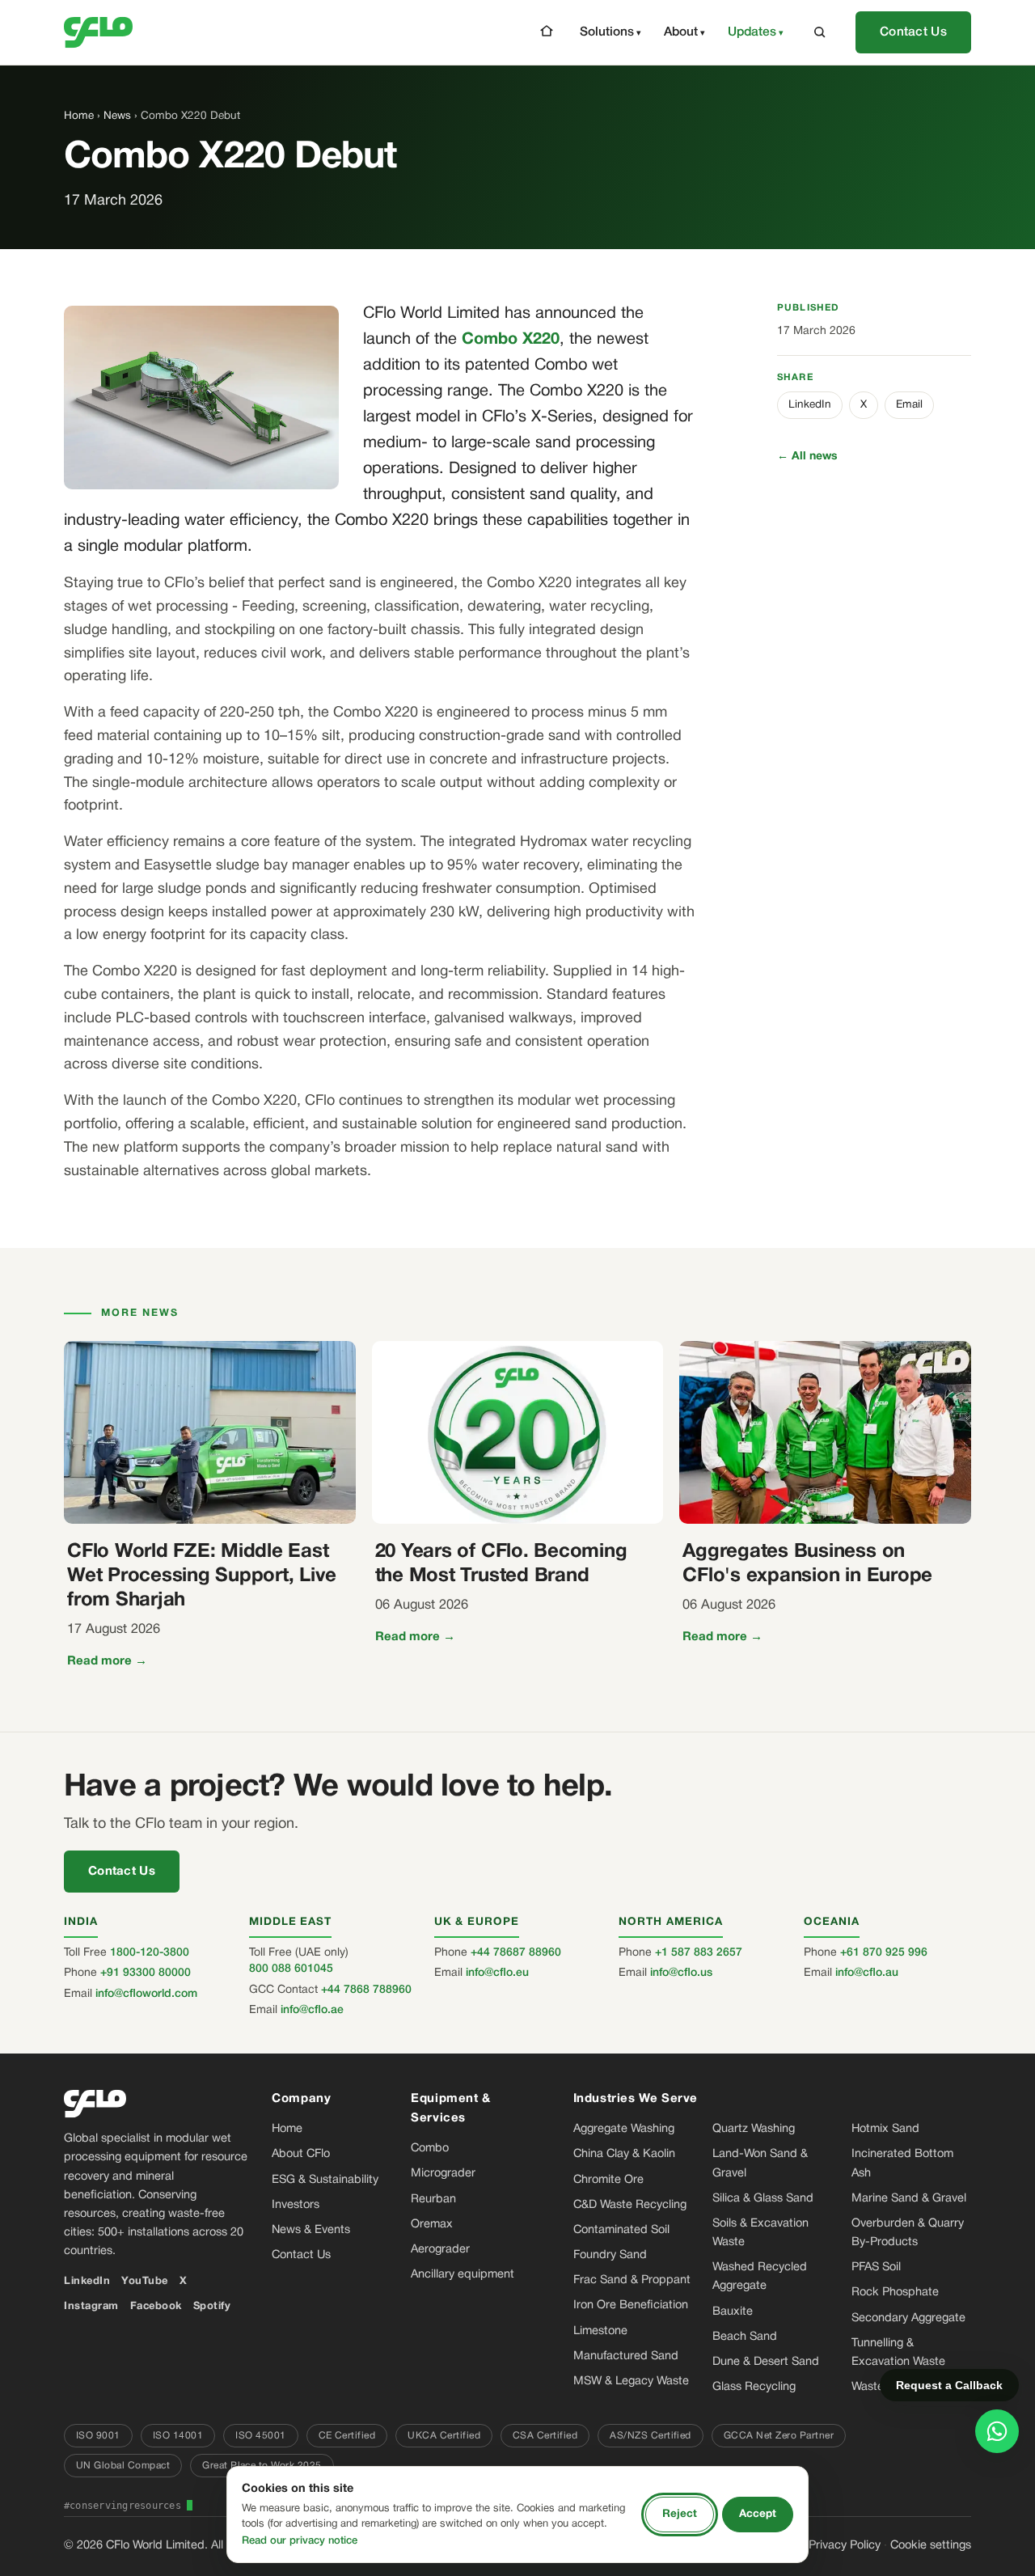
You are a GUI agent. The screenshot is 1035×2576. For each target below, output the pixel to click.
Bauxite (733, 2312)
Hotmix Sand (885, 2129)
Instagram (91, 2307)
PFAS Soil (876, 2267)
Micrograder (443, 2174)
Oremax (432, 2225)
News (117, 116)
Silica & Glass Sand (763, 2199)
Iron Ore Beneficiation (631, 2305)
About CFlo (301, 2154)
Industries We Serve (636, 2099)
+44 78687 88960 (516, 1953)
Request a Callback (949, 2385)
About (681, 32)
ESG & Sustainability (325, 2180)
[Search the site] (820, 32)
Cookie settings (931, 2546)
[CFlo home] (98, 32)
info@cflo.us (681, 1973)
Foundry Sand (610, 2255)
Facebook (156, 2307)
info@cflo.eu (497, 1973)
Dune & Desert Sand (766, 2362)
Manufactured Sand (626, 2356)
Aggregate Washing (624, 2129)
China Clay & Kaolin (624, 2154)
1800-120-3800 (150, 1953)
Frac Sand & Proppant (632, 2280)
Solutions (607, 32)
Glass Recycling (754, 2387)
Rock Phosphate (895, 2293)
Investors (296, 2205)
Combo (430, 2149)
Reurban (433, 2200)
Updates (752, 32)
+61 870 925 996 (884, 1953)
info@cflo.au (867, 1973)
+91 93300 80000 (146, 1973)
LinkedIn (810, 405)
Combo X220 (511, 340)
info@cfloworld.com (146, 1994)
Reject (680, 2514)
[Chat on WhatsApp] (997, 2431)
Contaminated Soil (621, 2230)
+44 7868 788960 (366, 1990)
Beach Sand (745, 2337)
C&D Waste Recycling (630, 2205)
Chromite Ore (608, 2180)
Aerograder (440, 2250)
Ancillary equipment (463, 2275)
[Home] (547, 31)
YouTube (145, 2282)
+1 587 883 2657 (699, 1953)
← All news (807, 457)
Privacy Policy (845, 2546)
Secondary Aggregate (908, 2318)
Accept (758, 2514)
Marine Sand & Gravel (909, 2199)
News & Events (311, 2230)
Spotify (212, 2307)
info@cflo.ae (312, 2010)
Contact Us (913, 32)
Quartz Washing (754, 2129)
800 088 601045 (291, 1969)
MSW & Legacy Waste (631, 2381)
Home (79, 116)
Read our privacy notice (300, 2541)
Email (909, 405)
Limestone (600, 2331)
